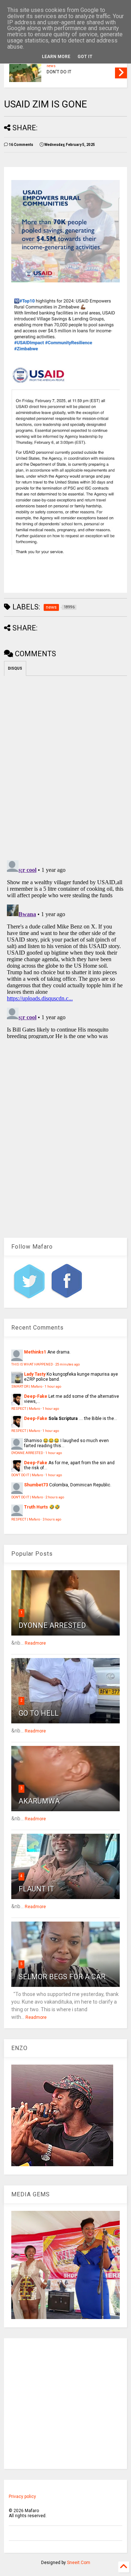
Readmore (35, 1643)
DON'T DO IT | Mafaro (27, 1475)
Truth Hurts (36, 1507)
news (51, 66)
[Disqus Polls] (65, 767)
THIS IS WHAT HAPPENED (32, 1364)
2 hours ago (55, 1497)
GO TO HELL (39, 1713)
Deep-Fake (36, 1396)
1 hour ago (53, 1386)
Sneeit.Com (79, 2563)
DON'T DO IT (59, 72)
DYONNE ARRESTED (27, 1453)
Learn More (56, 57)
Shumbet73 (36, 1485)
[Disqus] (65, 948)
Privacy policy (22, 2497)
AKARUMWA (39, 1801)
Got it (85, 57)
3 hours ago (52, 1519)
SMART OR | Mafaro (27, 1386)
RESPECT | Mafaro (26, 1409)
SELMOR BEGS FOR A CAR (62, 1977)
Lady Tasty (35, 1374)
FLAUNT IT (36, 1889)
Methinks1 (35, 1352)
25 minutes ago (68, 1364)
